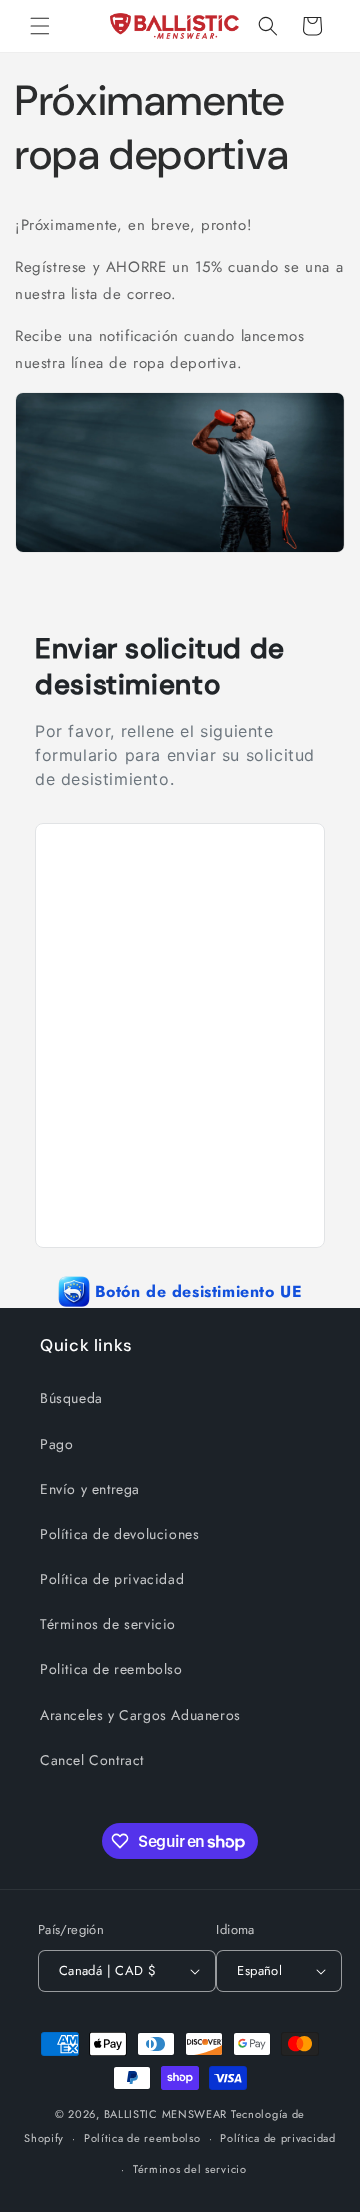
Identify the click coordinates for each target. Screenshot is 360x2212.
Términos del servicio (190, 2169)
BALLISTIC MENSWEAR (166, 2114)
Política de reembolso (142, 2138)
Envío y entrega (90, 1489)
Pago (56, 1444)
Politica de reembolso (111, 1669)
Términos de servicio (108, 1624)
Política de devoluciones (119, 1534)
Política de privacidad (112, 1579)
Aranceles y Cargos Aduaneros (140, 1715)
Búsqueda (71, 1398)
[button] (40, 26)
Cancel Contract (92, 1760)
